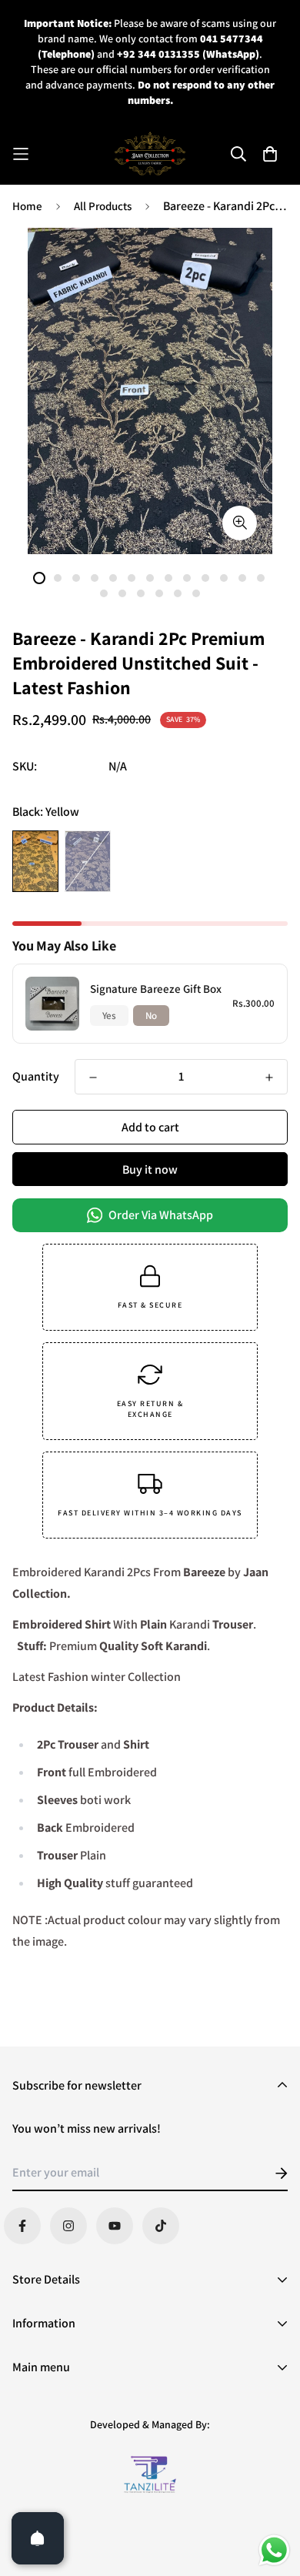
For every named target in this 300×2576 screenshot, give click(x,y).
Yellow (35, 861)
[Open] (38, 2538)
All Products (103, 206)
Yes (109, 1016)
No (151, 1016)
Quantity (36, 1076)
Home (27, 206)
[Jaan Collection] (150, 154)
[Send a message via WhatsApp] (274, 2550)
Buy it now (150, 1169)
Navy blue (88, 861)
